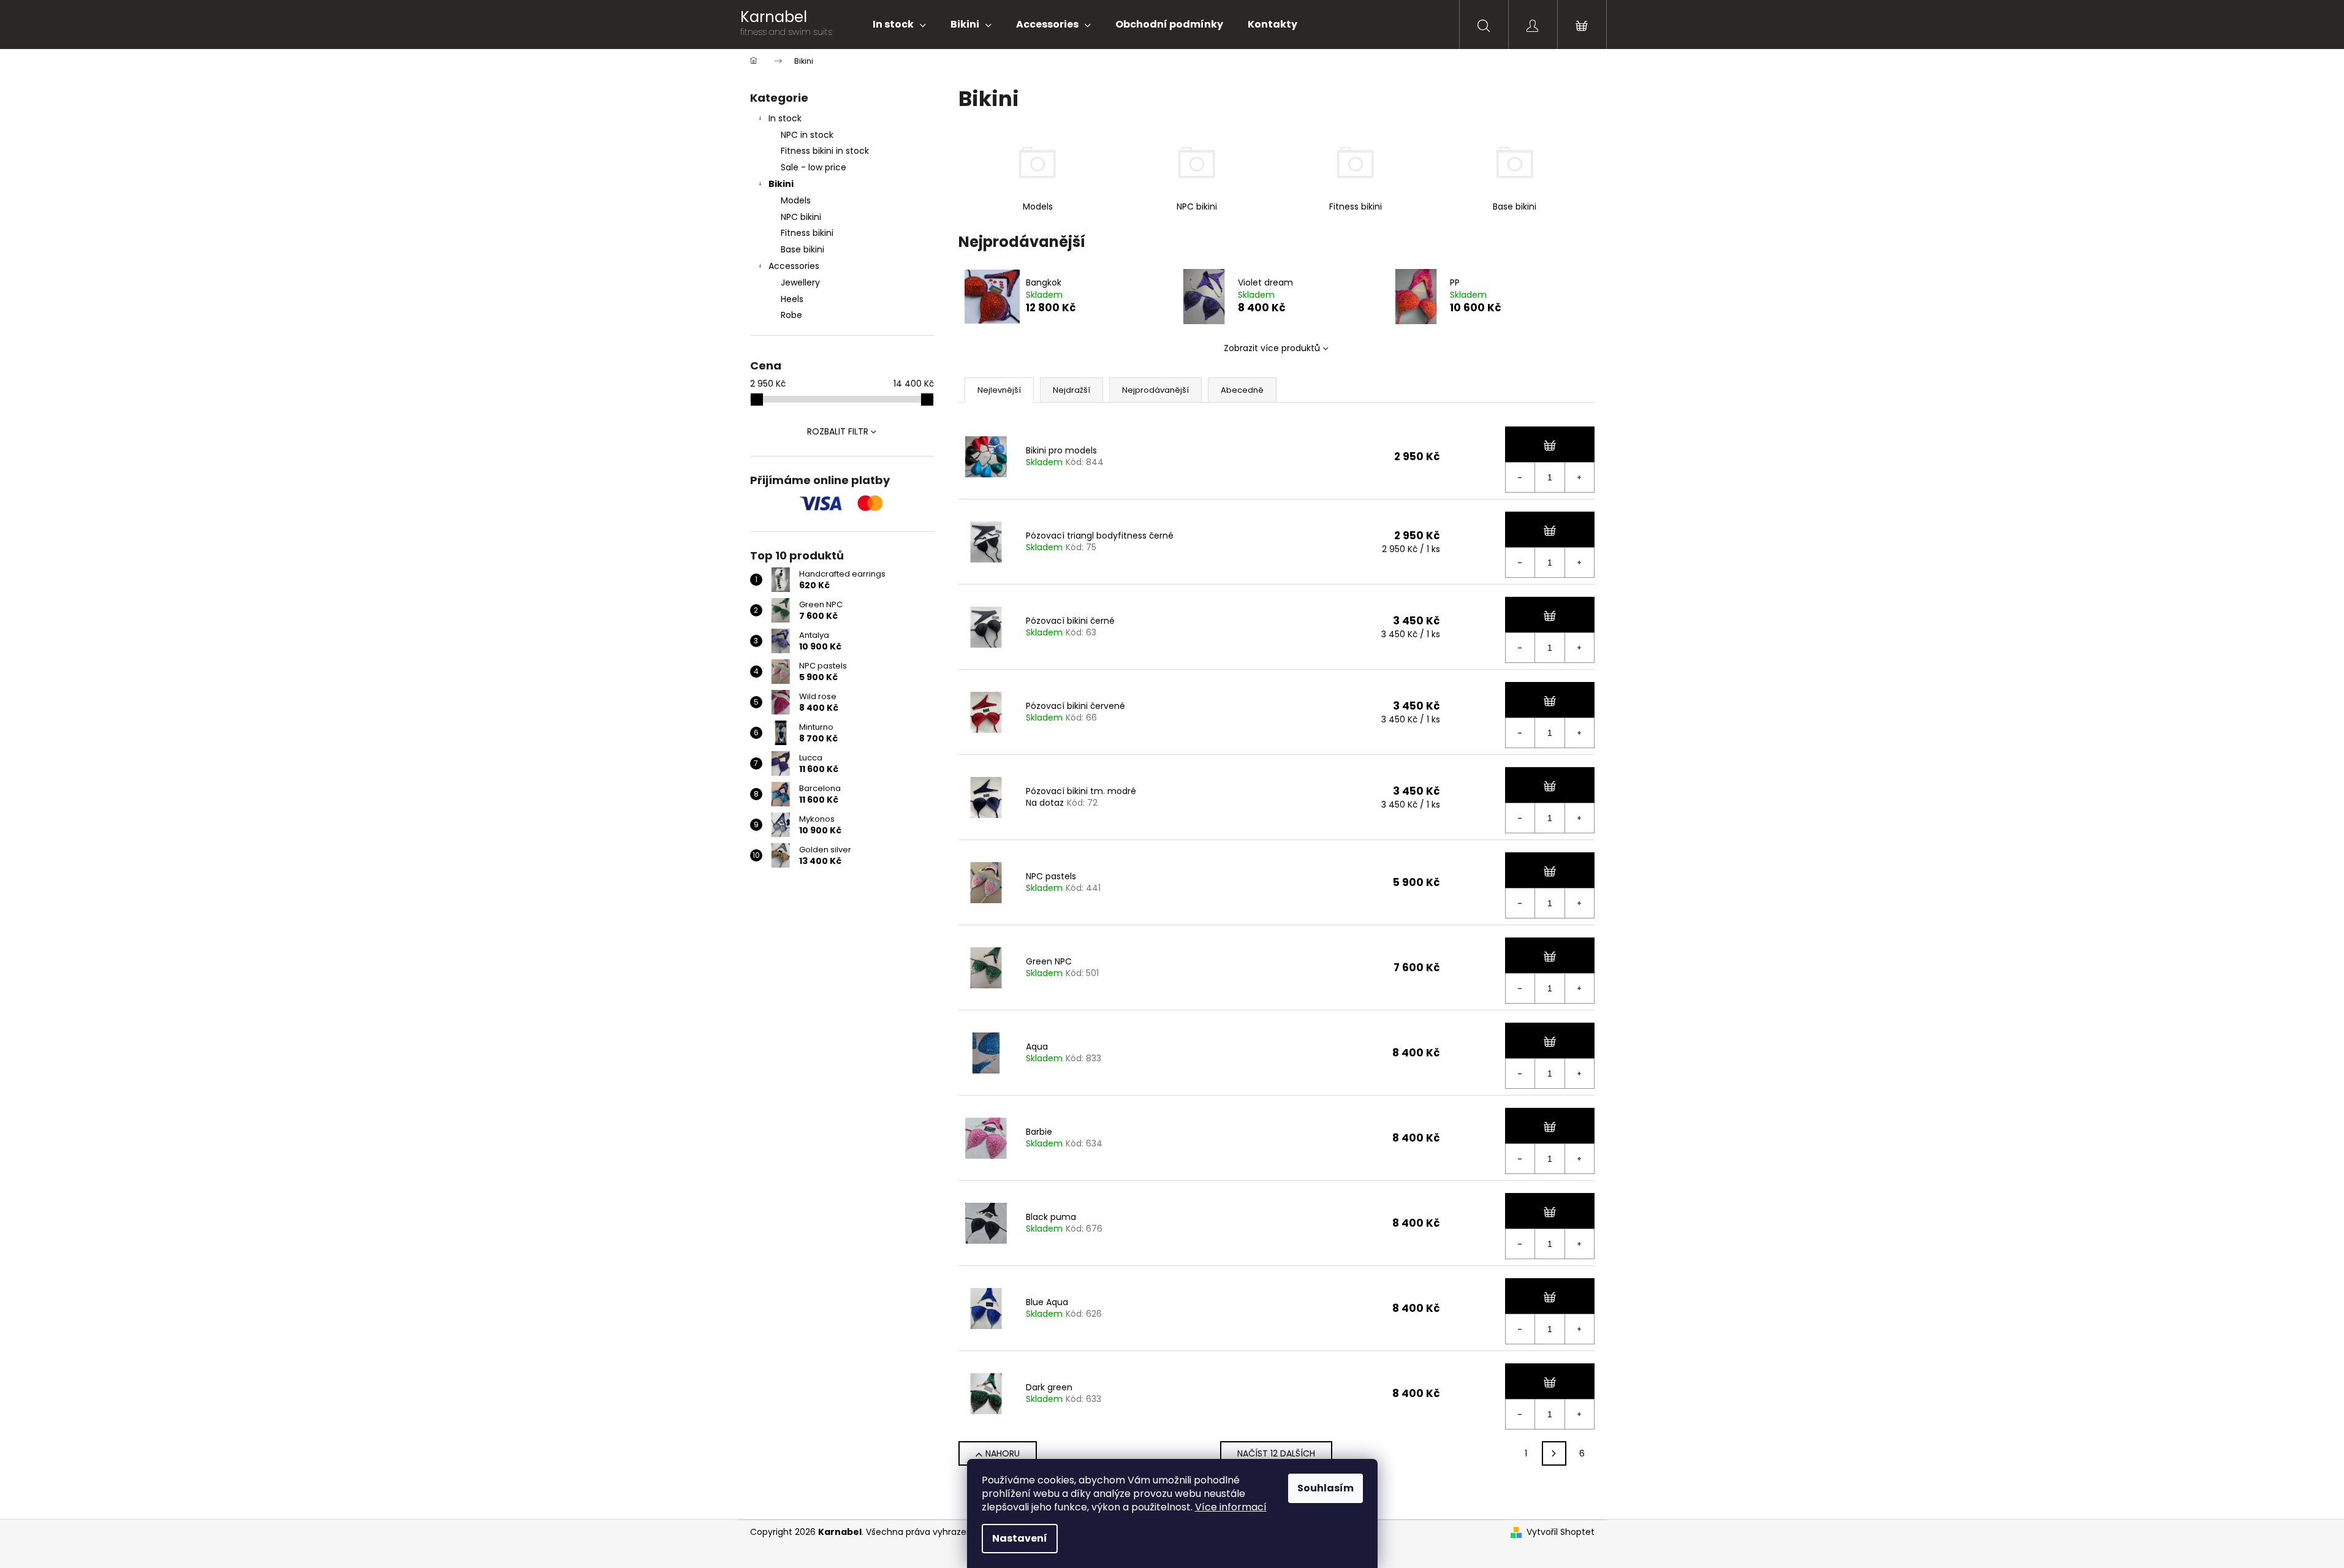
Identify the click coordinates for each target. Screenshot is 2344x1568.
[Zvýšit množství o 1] (1579, 477)
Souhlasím (1326, 1488)
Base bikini (802, 249)
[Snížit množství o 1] (1520, 477)
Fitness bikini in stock (825, 151)
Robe (791, 315)
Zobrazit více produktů (1272, 348)
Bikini (781, 184)
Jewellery (800, 282)
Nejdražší (1071, 390)
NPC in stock (807, 135)
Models (796, 200)
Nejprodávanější (1155, 390)
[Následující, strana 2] (1554, 1453)
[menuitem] (899, 25)
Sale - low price (814, 167)
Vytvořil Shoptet (1561, 1532)
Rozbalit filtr (838, 431)
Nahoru (1003, 1453)
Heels (792, 299)
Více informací (1231, 1507)
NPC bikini (801, 217)
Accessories (794, 266)
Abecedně (1242, 390)
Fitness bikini (807, 233)
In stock (785, 118)
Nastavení (1020, 1538)
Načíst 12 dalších (1276, 1453)
